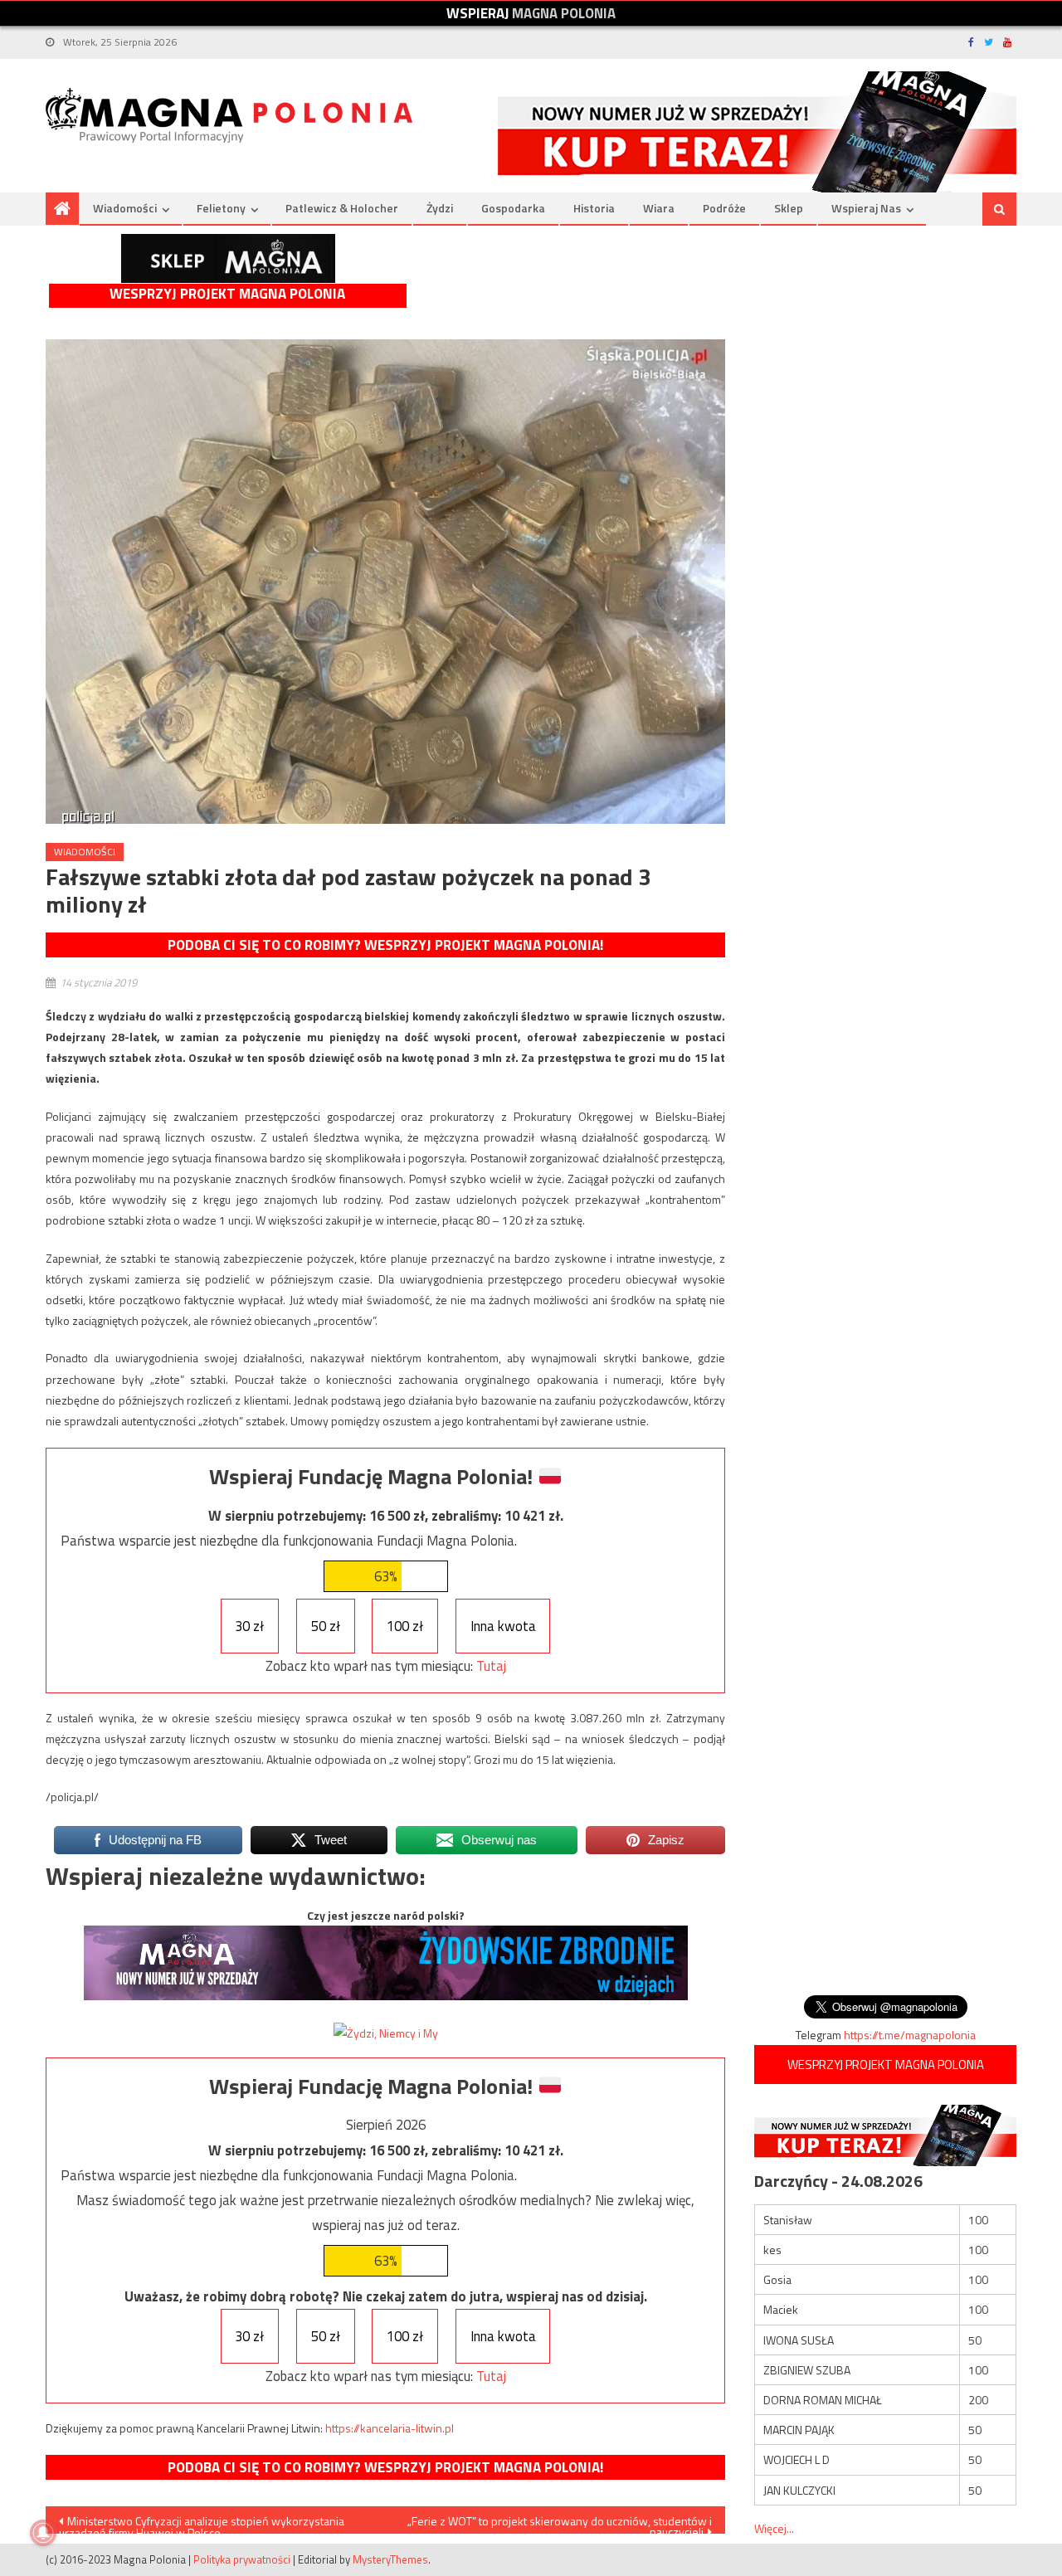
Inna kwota (503, 1626)
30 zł (249, 1626)
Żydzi (440, 208)
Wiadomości (125, 208)
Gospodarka (513, 208)
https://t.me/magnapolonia (910, 2035)
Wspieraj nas (866, 208)
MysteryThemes (390, 2559)
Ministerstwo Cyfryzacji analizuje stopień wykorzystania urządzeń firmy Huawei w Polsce (202, 2523)
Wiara (659, 208)
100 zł (405, 1626)
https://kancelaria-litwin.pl (390, 2428)
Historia (594, 208)
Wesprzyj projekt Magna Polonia (227, 294)
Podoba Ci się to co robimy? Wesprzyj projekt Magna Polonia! (385, 945)
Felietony (221, 208)
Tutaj (491, 1666)
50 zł (326, 1626)
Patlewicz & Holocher (342, 208)
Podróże (724, 208)
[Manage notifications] (43, 2533)
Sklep (789, 208)
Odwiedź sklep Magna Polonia (228, 258)
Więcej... (774, 2528)
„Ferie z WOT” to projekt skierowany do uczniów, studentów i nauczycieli (560, 2523)
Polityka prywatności (242, 2559)
